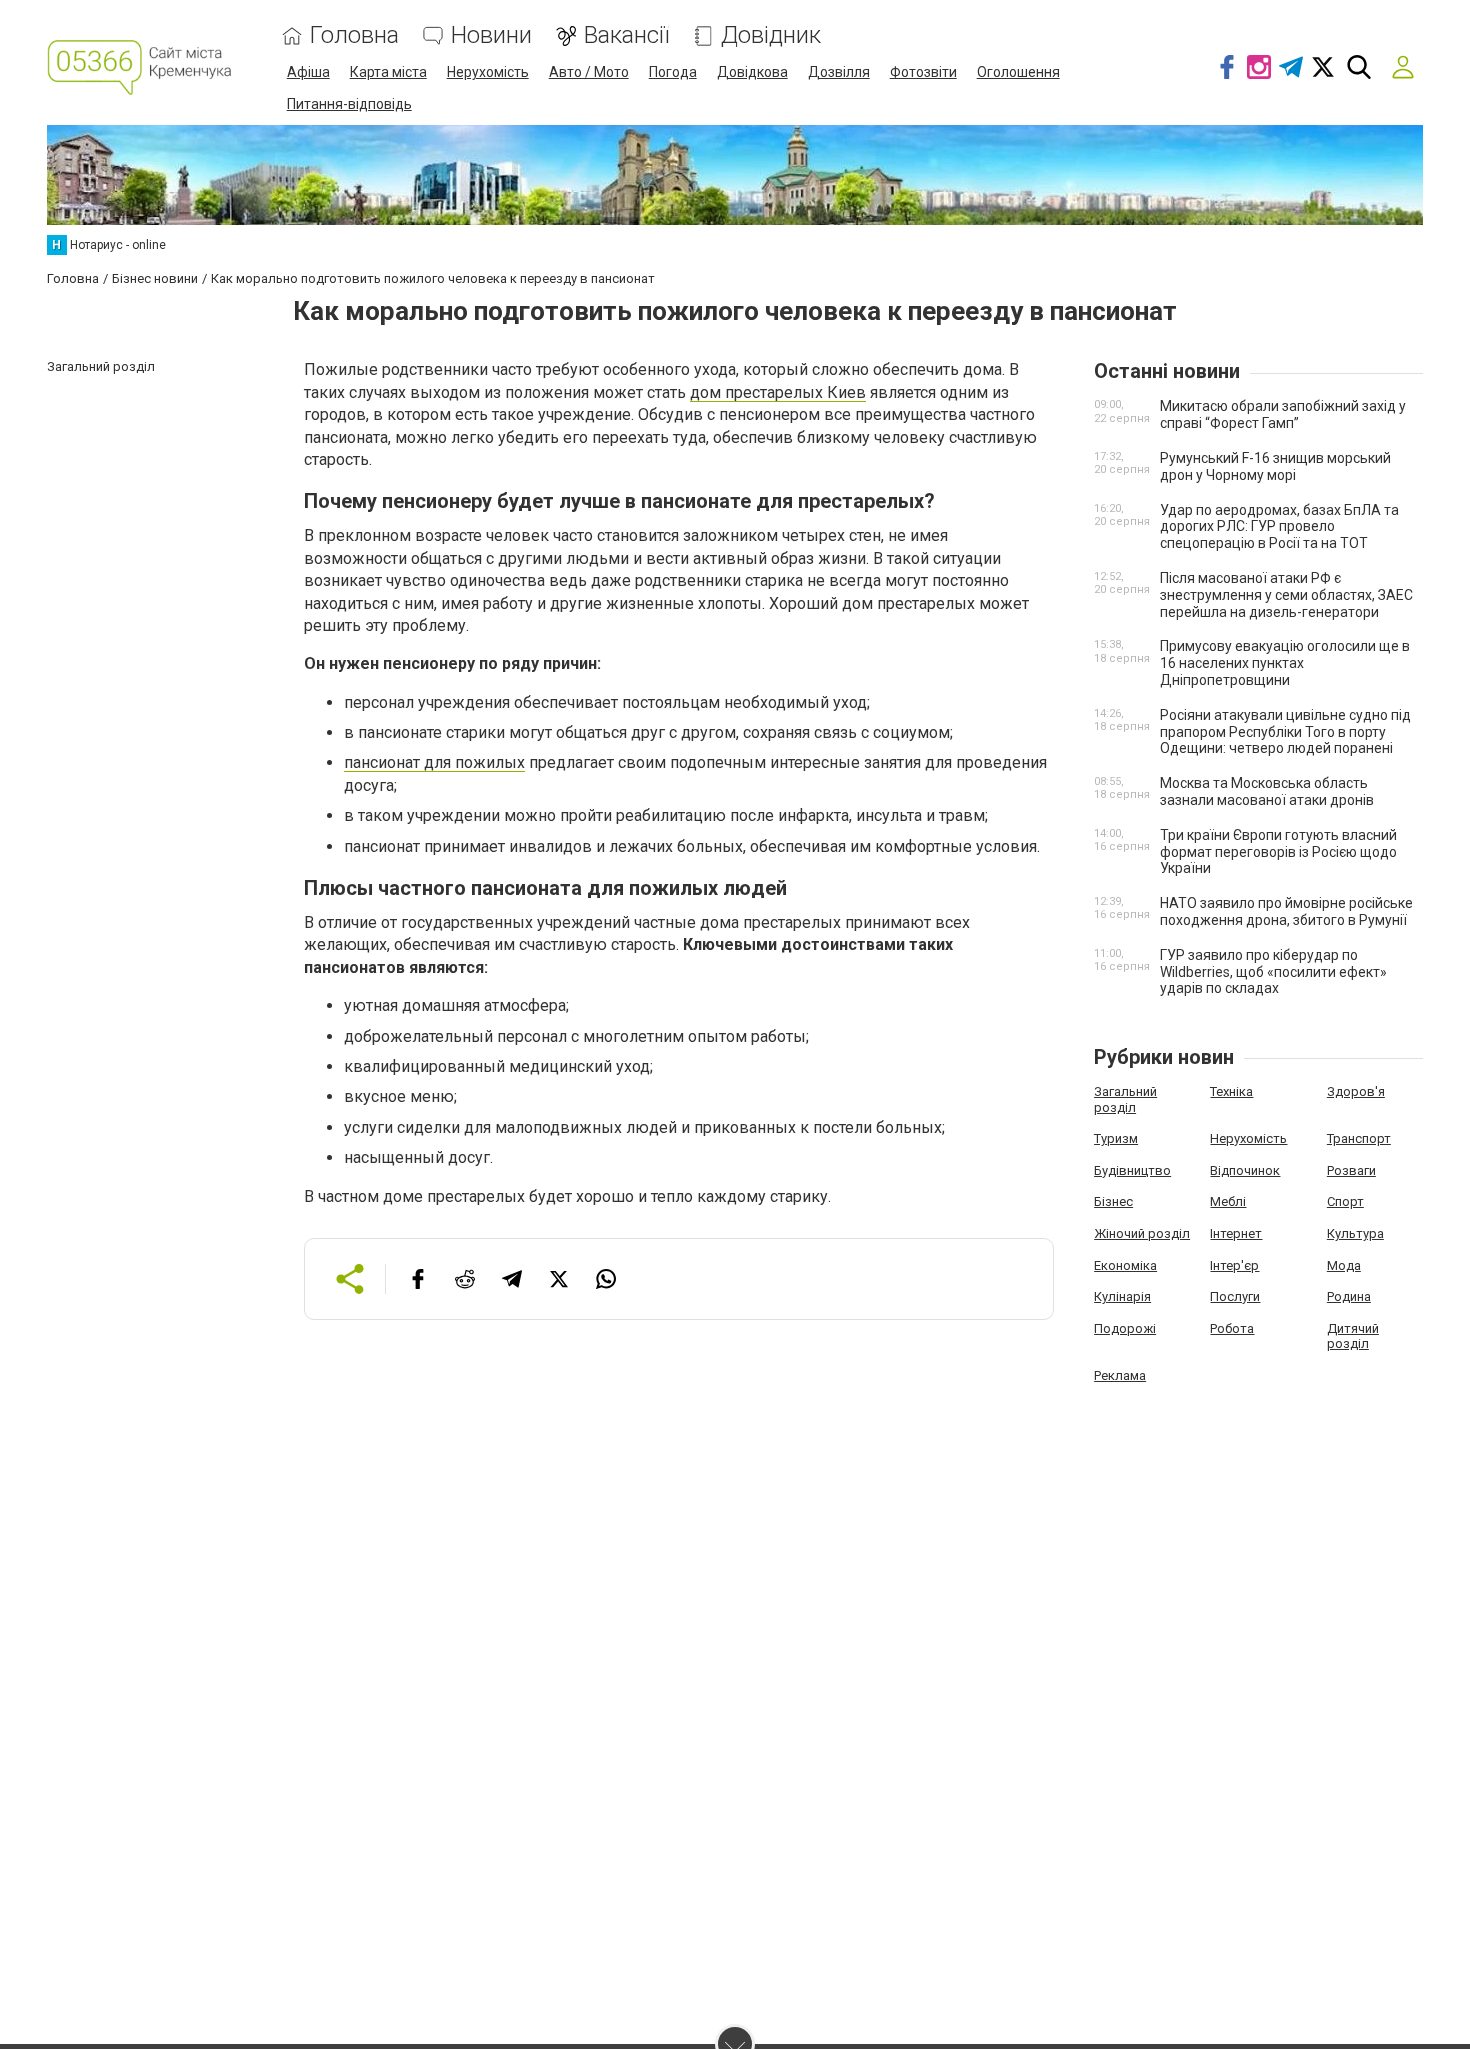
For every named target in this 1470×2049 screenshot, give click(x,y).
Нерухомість (488, 72)
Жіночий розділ (1142, 1233)
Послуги (1235, 1296)
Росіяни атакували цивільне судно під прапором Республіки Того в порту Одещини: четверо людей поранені (1285, 732)
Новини (491, 35)
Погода (673, 72)
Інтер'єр (1234, 1265)
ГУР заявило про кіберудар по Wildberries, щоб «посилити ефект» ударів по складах (1273, 972)
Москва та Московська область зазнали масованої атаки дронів (1267, 791)
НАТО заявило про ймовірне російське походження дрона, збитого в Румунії (1286, 911)
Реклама (1120, 1375)
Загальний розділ (1125, 1099)
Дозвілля (839, 72)
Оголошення (1018, 72)
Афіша (308, 72)
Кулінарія (1122, 1296)
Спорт (1345, 1201)
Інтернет (1236, 1233)
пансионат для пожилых (434, 762)
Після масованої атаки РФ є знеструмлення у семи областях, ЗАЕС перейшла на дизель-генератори (1286, 595)
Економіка (1125, 1265)
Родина (1349, 1296)
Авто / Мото (589, 72)
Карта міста (388, 72)
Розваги (1351, 1170)
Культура (1355, 1233)
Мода (1344, 1265)
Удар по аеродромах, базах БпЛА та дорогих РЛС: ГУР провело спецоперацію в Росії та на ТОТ (1279, 527)
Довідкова (752, 72)
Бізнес (1113, 1201)
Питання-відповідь (349, 104)
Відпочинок (1245, 1170)
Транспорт (1359, 1138)
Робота (1232, 1328)
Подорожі (1125, 1328)
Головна (354, 35)
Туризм (1116, 1138)
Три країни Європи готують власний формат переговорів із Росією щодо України (1278, 852)
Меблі (1228, 1201)
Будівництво (1132, 1170)
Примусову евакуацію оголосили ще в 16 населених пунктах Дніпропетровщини (1285, 663)
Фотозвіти (923, 72)
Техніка (1231, 1091)
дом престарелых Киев (778, 392)
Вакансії (626, 35)
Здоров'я (1356, 1091)
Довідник (771, 35)
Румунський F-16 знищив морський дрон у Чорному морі (1275, 466)
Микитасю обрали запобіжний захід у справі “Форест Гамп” (1283, 414)
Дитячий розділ (1353, 1336)
